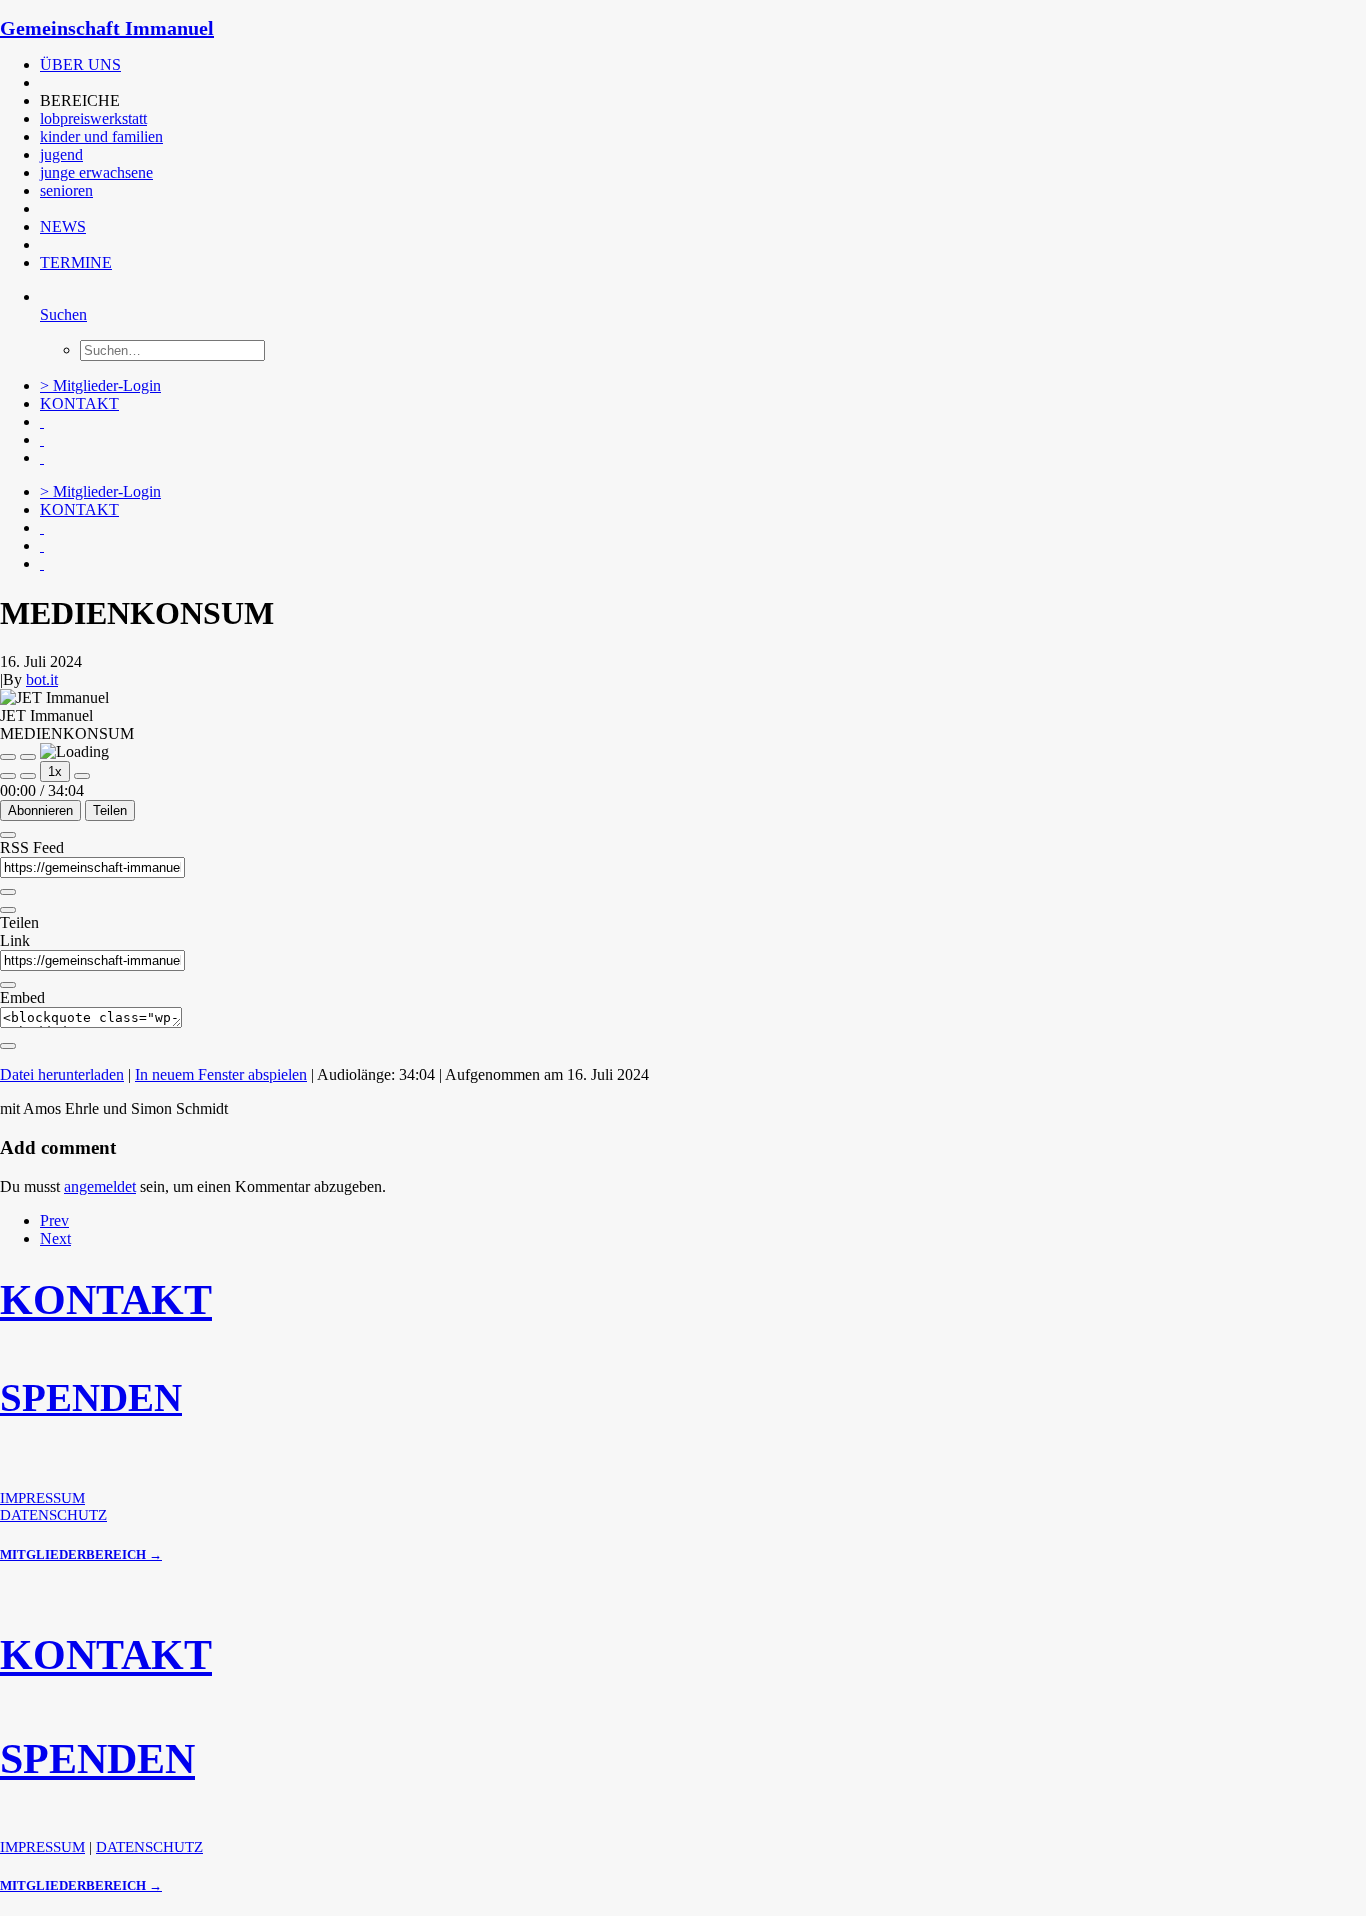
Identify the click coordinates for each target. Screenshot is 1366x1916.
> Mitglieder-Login (100, 385)
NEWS (63, 226)
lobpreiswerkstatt (93, 118)
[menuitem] (445, 65)
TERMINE (76, 262)
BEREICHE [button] (80, 100)
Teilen (110, 810)
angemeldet (100, 1186)
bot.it (42, 679)
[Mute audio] (8, 776)
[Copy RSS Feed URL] (8, 892)
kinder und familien (101, 136)
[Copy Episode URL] (8, 985)
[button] (42, 82)
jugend (61, 154)
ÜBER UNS (80, 64)
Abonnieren (40, 810)
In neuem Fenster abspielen (221, 1074)
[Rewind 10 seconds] (28, 776)
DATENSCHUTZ (53, 1515)
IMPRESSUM (42, 1498)
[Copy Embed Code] (8, 1046)
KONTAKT (79, 403)
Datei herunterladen (62, 1074)
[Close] (8, 835)
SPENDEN (91, 1397)
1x (55, 771)
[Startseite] (150, 1481)
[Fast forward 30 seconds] (82, 776)
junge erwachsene (96, 172)
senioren (66, 190)
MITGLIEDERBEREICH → (81, 1554)
